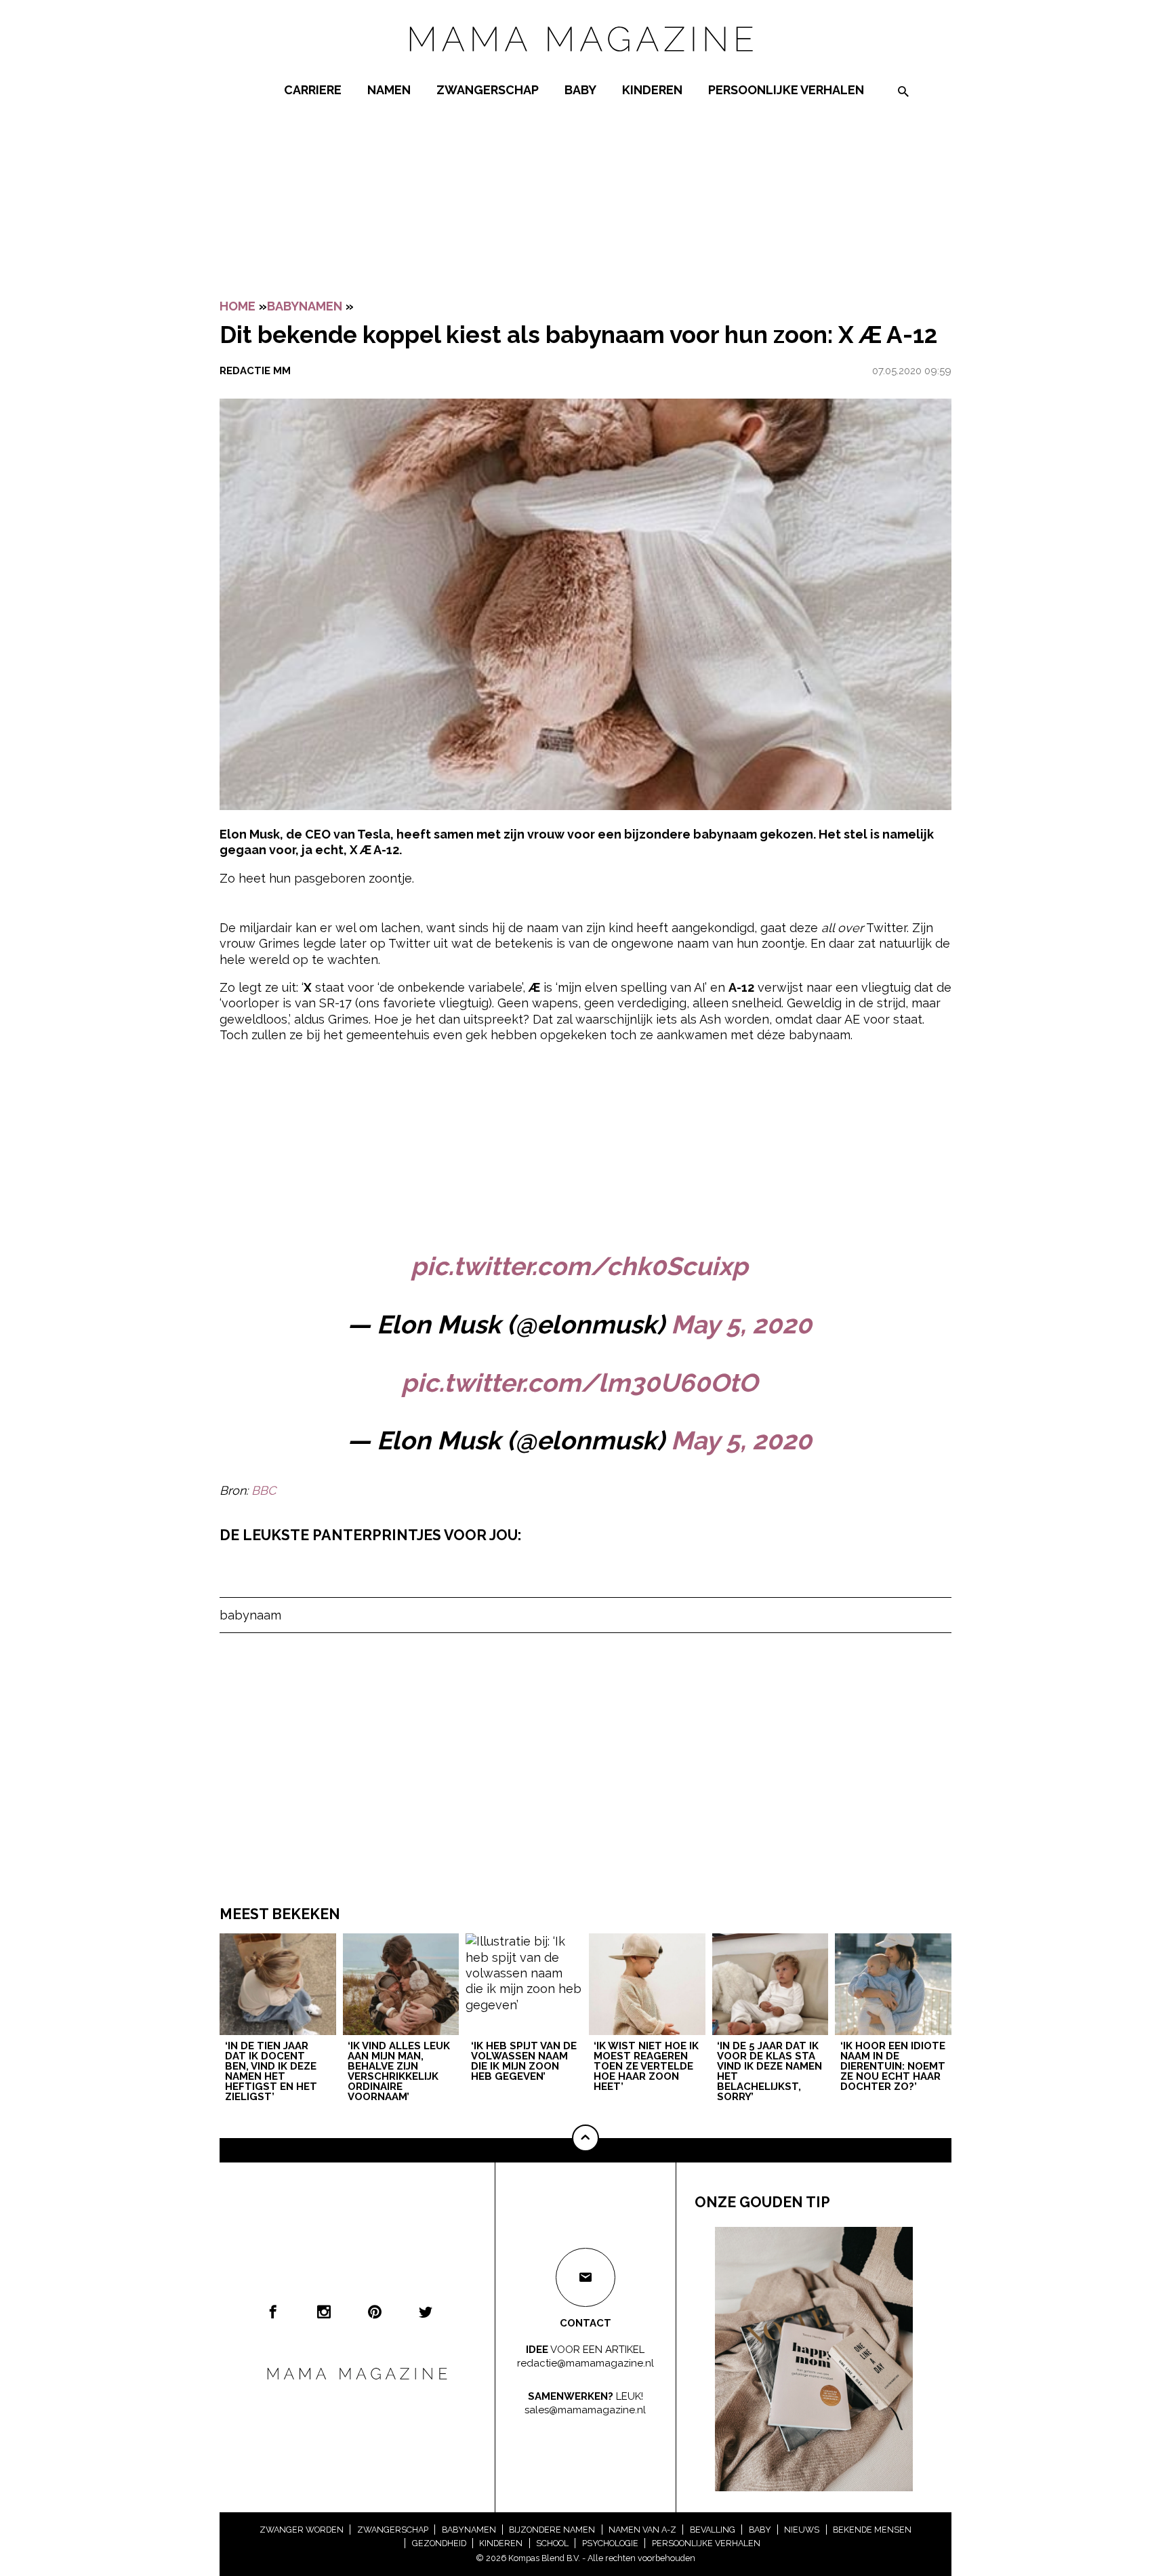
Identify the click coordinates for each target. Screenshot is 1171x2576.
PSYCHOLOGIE (610, 2543)
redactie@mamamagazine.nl (585, 2363)
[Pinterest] (375, 2312)
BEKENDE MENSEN (872, 2530)
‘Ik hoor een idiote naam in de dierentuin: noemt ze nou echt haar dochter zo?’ (893, 2067)
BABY (580, 90)
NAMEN (389, 90)
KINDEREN (652, 90)
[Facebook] (273, 2312)
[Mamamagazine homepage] (585, 64)
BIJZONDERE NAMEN (552, 2530)
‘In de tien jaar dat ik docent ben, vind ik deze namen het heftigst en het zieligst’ (271, 2072)
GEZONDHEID (439, 2543)
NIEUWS (802, 2530)
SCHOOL (552, 2543)
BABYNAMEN (305, 306)
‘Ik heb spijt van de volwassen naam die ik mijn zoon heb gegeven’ (524, 2062)
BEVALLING (713, 2530)
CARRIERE (313, 90)
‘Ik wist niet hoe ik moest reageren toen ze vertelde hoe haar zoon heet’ (646, 2067)
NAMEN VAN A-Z (642, 2530)
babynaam (250, 1615)
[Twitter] (426, 2312)
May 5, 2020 (741, 1325)
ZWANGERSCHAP (488, 90)
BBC (264, 1490)
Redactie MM (255, 371)
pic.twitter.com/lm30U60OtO (579, 1383)
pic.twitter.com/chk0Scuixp (579, 1266)
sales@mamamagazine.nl (585, 2410)
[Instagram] (324, 2312)
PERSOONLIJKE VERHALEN (786, 90)
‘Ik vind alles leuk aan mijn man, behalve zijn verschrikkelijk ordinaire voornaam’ (399, 2072)
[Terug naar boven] (585, 2138)
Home (238, 306)
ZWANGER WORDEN (302, 2530)
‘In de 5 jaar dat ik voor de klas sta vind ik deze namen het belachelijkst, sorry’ (769, 2072)
